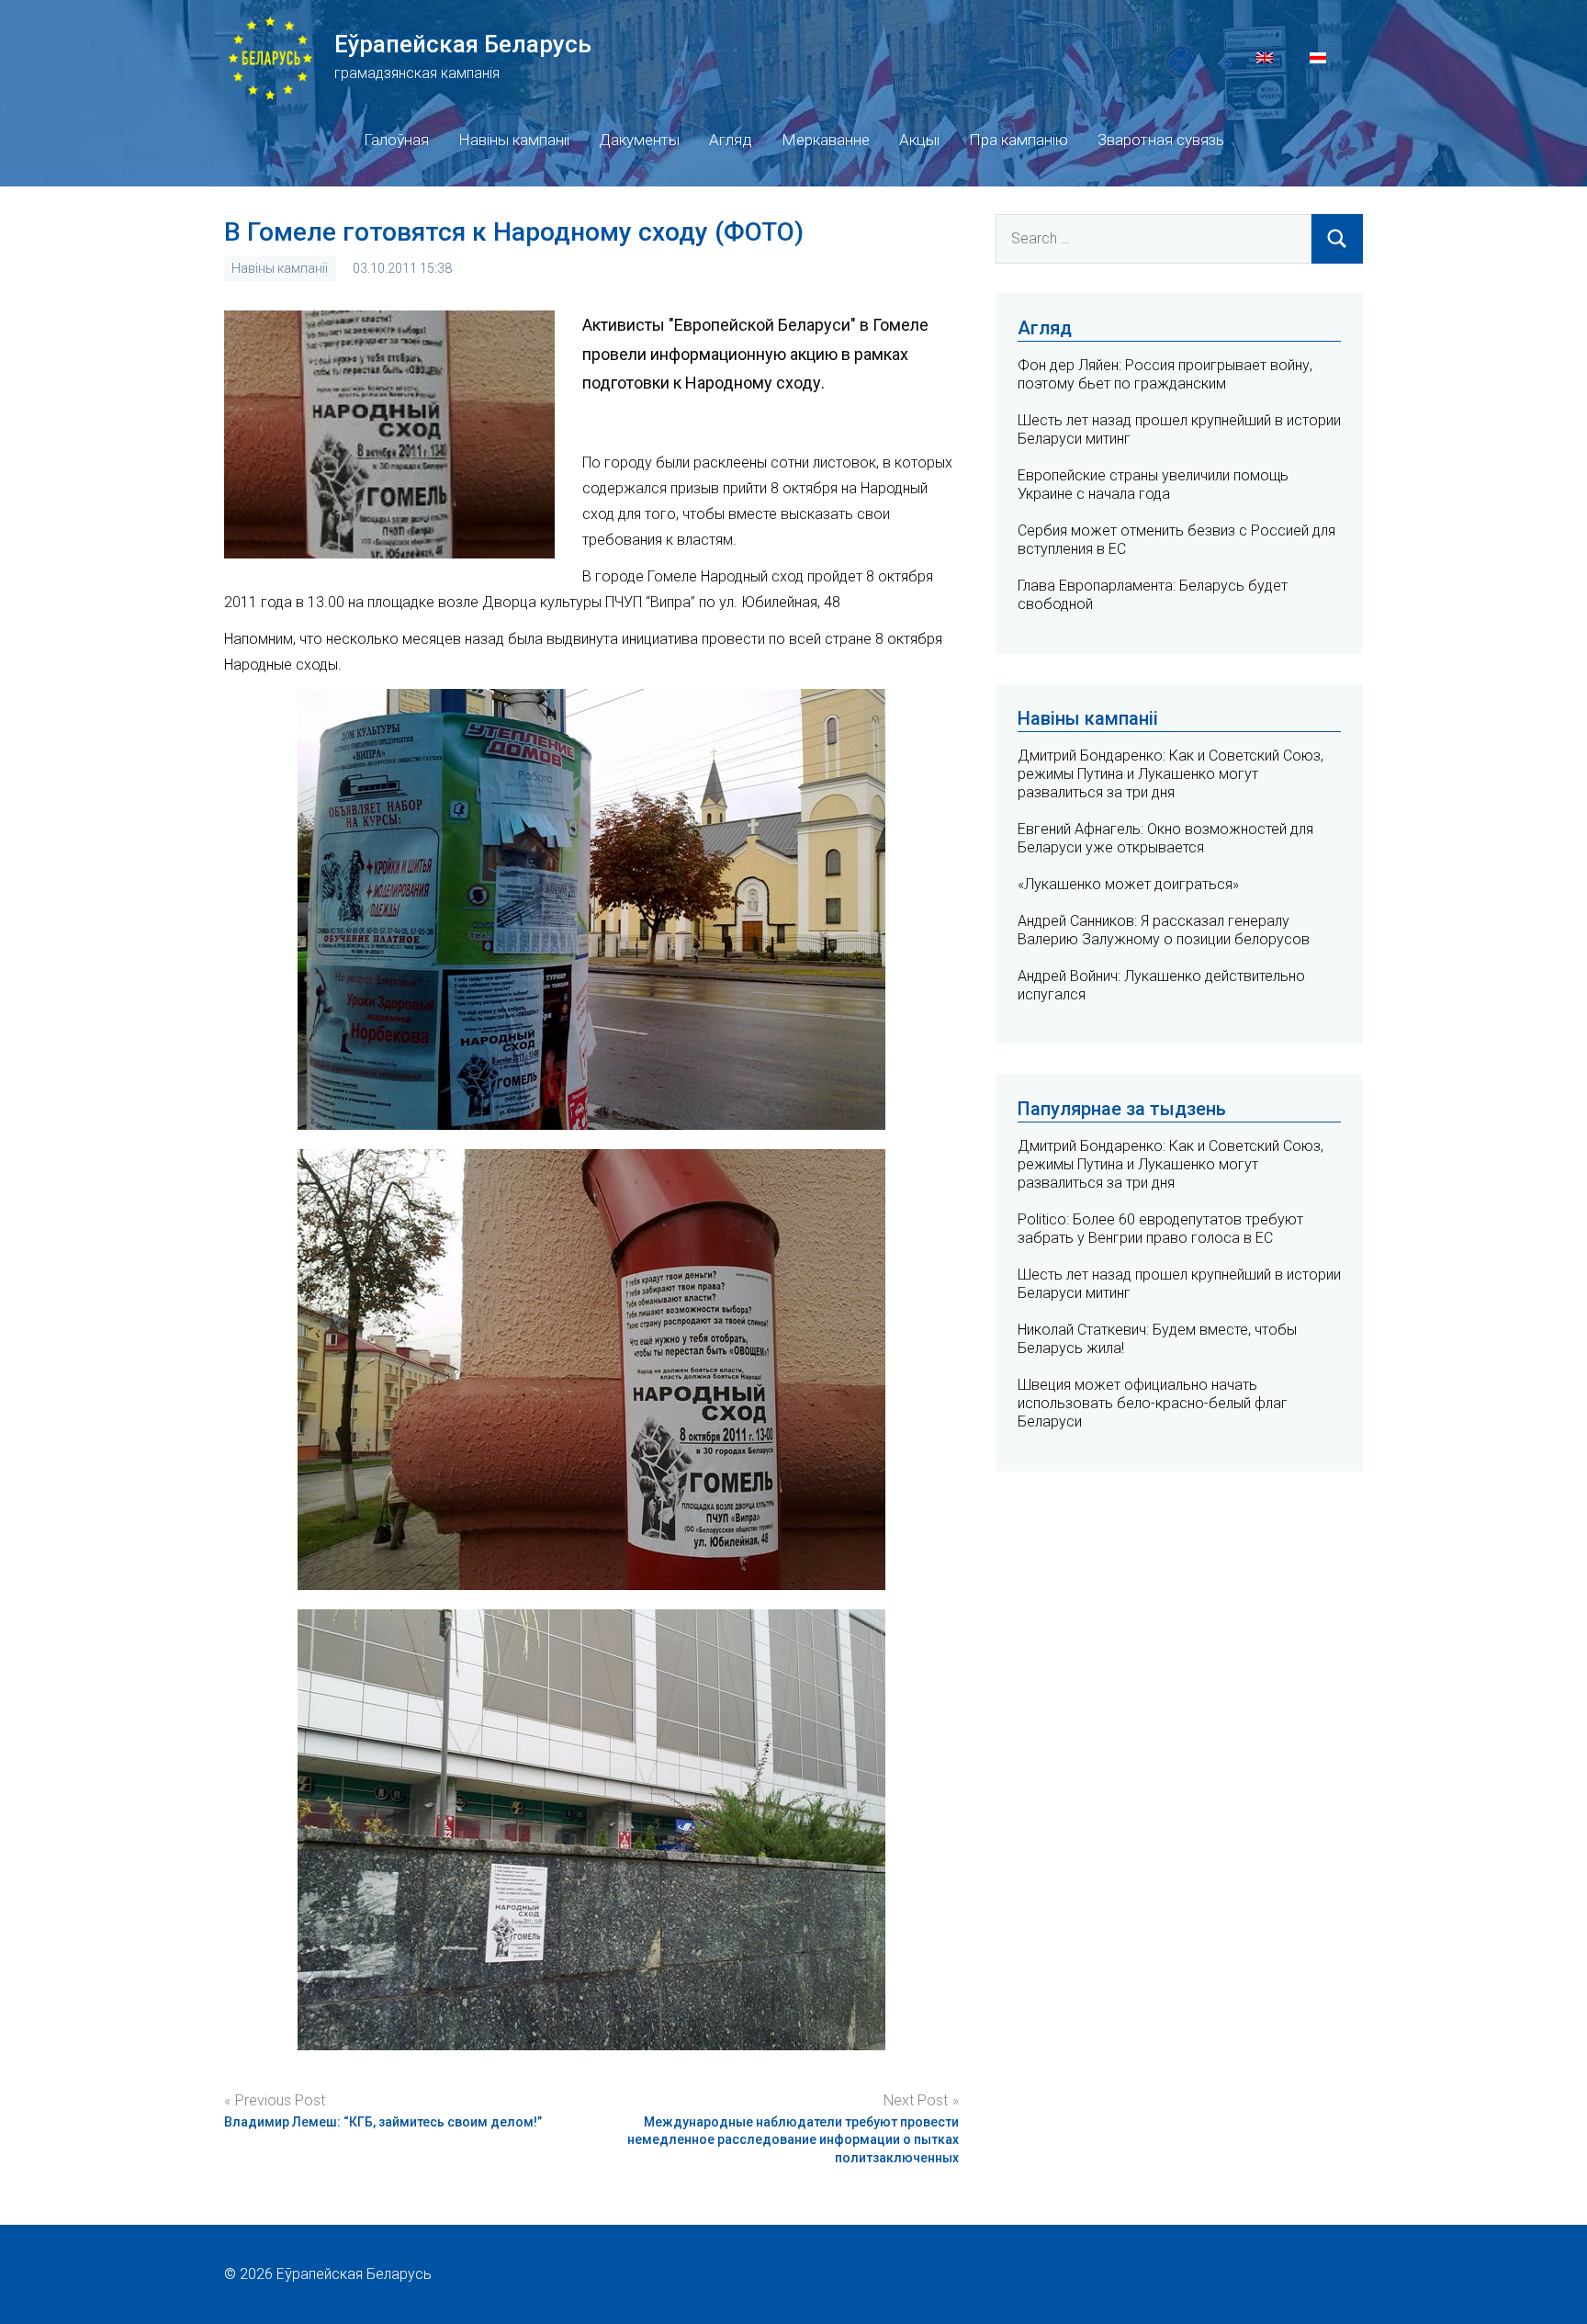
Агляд (731, 140)
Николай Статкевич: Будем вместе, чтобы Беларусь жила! (1157, 1339)
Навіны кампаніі (514, 140)
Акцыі (919, 140)
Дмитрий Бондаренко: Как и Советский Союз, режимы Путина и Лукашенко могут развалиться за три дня (1171, 774)
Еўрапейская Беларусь (463, 44)
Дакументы (639, 140)
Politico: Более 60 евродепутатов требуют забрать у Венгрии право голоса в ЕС (1160, 1229)
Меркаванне (826, 140)
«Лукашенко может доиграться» (1128, 884)
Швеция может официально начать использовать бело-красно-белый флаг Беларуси (1153, 1403)
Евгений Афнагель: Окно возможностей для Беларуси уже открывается (1165, 838)
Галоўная (396, 140)
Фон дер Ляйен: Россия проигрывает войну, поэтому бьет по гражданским (1165, 374)
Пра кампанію (1019, 140)
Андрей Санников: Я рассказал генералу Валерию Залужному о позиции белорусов (1164, 930)
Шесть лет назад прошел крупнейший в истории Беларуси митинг (1179, 1284)
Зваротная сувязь (1161, 140)
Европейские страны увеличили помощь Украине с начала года (1153, 485)
